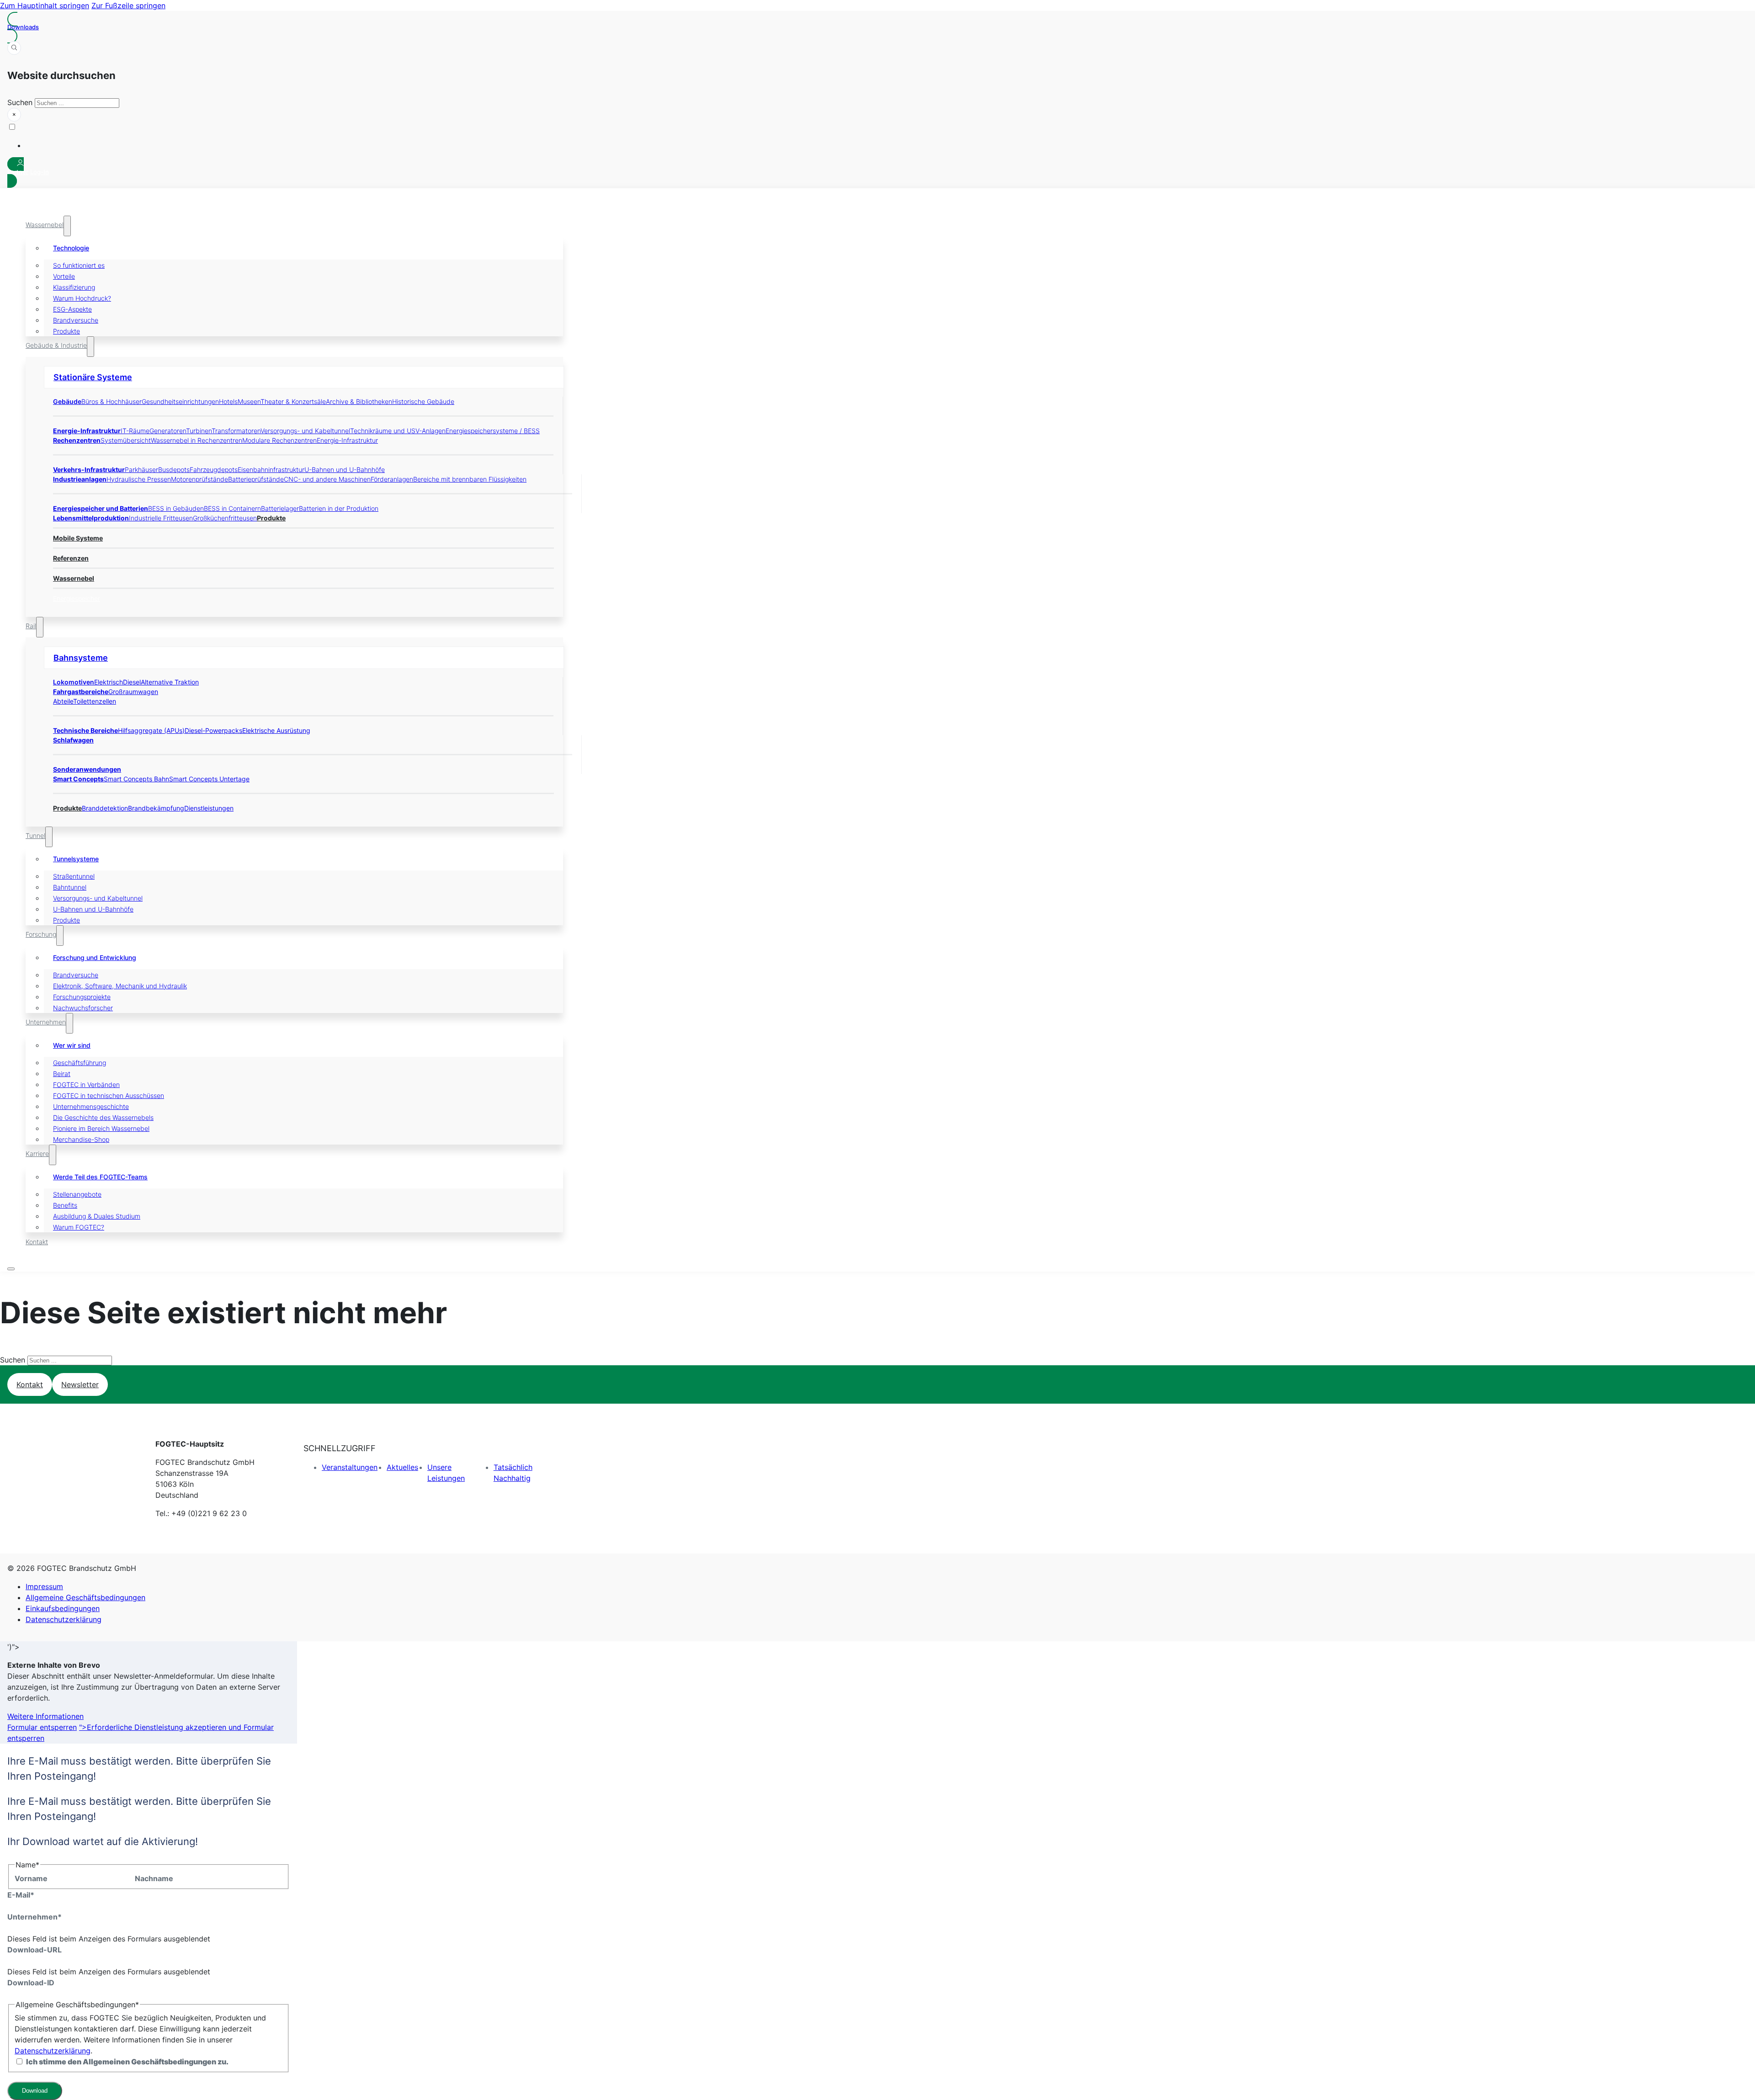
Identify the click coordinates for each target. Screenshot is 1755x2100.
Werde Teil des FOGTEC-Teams (100, 1177)
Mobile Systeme (78, 538)
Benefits (65, 1205)
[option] (294, 145)
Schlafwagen (73, 740)
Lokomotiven (74, 682)
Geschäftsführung (80, 1063)
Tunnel (35, 835)
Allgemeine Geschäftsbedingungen (85, 1597)
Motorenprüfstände (199, 479)
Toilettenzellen (95, 701)
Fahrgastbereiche (81, 692)
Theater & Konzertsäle (293, 401)
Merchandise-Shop (81, 1139)
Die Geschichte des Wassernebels (103, 1117)
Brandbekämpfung (156, 808)
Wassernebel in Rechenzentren (197, 440)
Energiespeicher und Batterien (101, 508)
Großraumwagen (133, 692)
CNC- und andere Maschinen (327, 479)
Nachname (154, 1878)
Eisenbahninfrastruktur (271, 469)
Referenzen (71, 558)
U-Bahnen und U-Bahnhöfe (345, 469)
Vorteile (64, 276)
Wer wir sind (72, 1045)
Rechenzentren (77, 440)
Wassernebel (45, 225)
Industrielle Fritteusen (161, 518)
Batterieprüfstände (256, 479)
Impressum (44, 1586)
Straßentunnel (74, 876)
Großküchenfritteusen (225, 518)
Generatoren (168, 431)
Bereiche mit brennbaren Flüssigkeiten (470, 479)
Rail (31, 626)
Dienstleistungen (209, 808)
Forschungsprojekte (82, 997)
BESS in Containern (232, 508)
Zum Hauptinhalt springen (45, 5)
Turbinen (199, 431)
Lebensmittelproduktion (91, 518)
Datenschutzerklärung (64, 1619)
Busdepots (174, 469)
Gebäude (67, 401)
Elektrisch (109, 682)
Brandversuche (76, 320)
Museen (249, 401)
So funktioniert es (79, 265)
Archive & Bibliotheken (359, 401)
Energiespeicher (77, 598)
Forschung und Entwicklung (95, 957)
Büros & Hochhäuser (112, 401)
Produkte (66, 331)
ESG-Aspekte (72, 309)
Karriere (37, 1153)
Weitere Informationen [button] (45, 1716)
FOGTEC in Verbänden (86, 1084)
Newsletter (80, 1384)
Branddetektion (105, 808)
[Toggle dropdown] (67, 226)
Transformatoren (236, 431)
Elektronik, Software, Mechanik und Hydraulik (120, 986)
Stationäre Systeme (93, 377)
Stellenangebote (77, 1194)
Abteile (63, 701)
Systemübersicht (126, 440)
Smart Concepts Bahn (136, 779)
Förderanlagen (392, 479)
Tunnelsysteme (76, 859)
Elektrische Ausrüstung (276, 730)
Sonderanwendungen (87, 769)
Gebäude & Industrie (56, 345)
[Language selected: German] (285, 136)
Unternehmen (46, 1022)
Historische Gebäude (423, 401)
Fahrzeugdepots (214, 469)
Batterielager (280, 508)
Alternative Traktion (170, 682)
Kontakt (37, 1242)
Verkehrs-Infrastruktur (89, 469)
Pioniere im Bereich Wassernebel (101, 1128)
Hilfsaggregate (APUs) (151, 730)
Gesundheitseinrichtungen (180, 401)
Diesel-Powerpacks (213, 730)
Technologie (71, 248)
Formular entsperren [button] (42, 1727)
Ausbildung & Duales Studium (97, 1216)
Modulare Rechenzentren (279, 440)
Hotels (228, 401)
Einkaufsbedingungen (63, 1608)
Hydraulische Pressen (139, 479)
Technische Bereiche (85, 730)
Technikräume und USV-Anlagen (398, 431)
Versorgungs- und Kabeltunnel (305, 431)
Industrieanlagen (80, 479)
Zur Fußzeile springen (128, 5)
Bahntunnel (70, 887)
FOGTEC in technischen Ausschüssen (109, 1095)
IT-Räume (135, 431)
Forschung (41, 934)
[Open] (11, 1269)
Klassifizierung (74, 287)
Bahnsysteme (81, 658)
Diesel (132, 682)
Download (35, 2091)
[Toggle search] (14, 48)
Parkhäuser (141, 469)
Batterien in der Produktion (339, 508)
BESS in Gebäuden (176, 508)
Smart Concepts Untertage (209, 779)
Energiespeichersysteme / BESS (493, 431)
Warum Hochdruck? (82, 298)
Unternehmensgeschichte (91, 1106)
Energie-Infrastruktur (87, 431)
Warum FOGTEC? (79, 1227)
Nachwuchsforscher (83, 1008)
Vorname (31, 1878)
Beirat (62, 1074)
